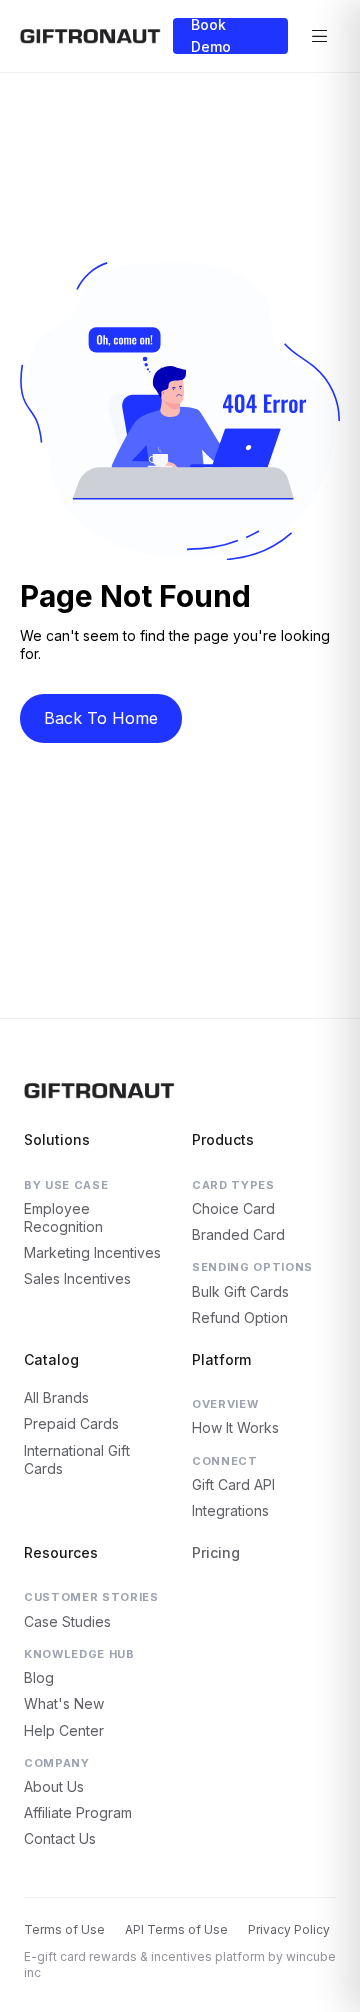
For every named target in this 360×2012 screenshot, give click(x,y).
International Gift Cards (77, 1459)
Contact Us (60, 1838)
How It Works (235, 1427)
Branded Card (238, 1234)
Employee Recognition (63, 1217)
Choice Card (233, 1208)
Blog (39, 1677)
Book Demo (211, 36)
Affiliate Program (78, 1812)
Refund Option (240, 1317)
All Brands (56, 1397)
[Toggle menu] (320, 36)
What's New (64, 1703)
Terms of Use (64, 1929)
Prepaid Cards (71, 1423)
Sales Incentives (77, 1278)
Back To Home (101, 718)
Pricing (216, 1552)
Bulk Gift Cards (240, 1291)
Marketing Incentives (92, 1252)
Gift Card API (233, 1484)
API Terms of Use (176, 1929)
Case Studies (67, 1621)
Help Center (64, 1730)
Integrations (230, 1510)
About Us (54, 1786)
